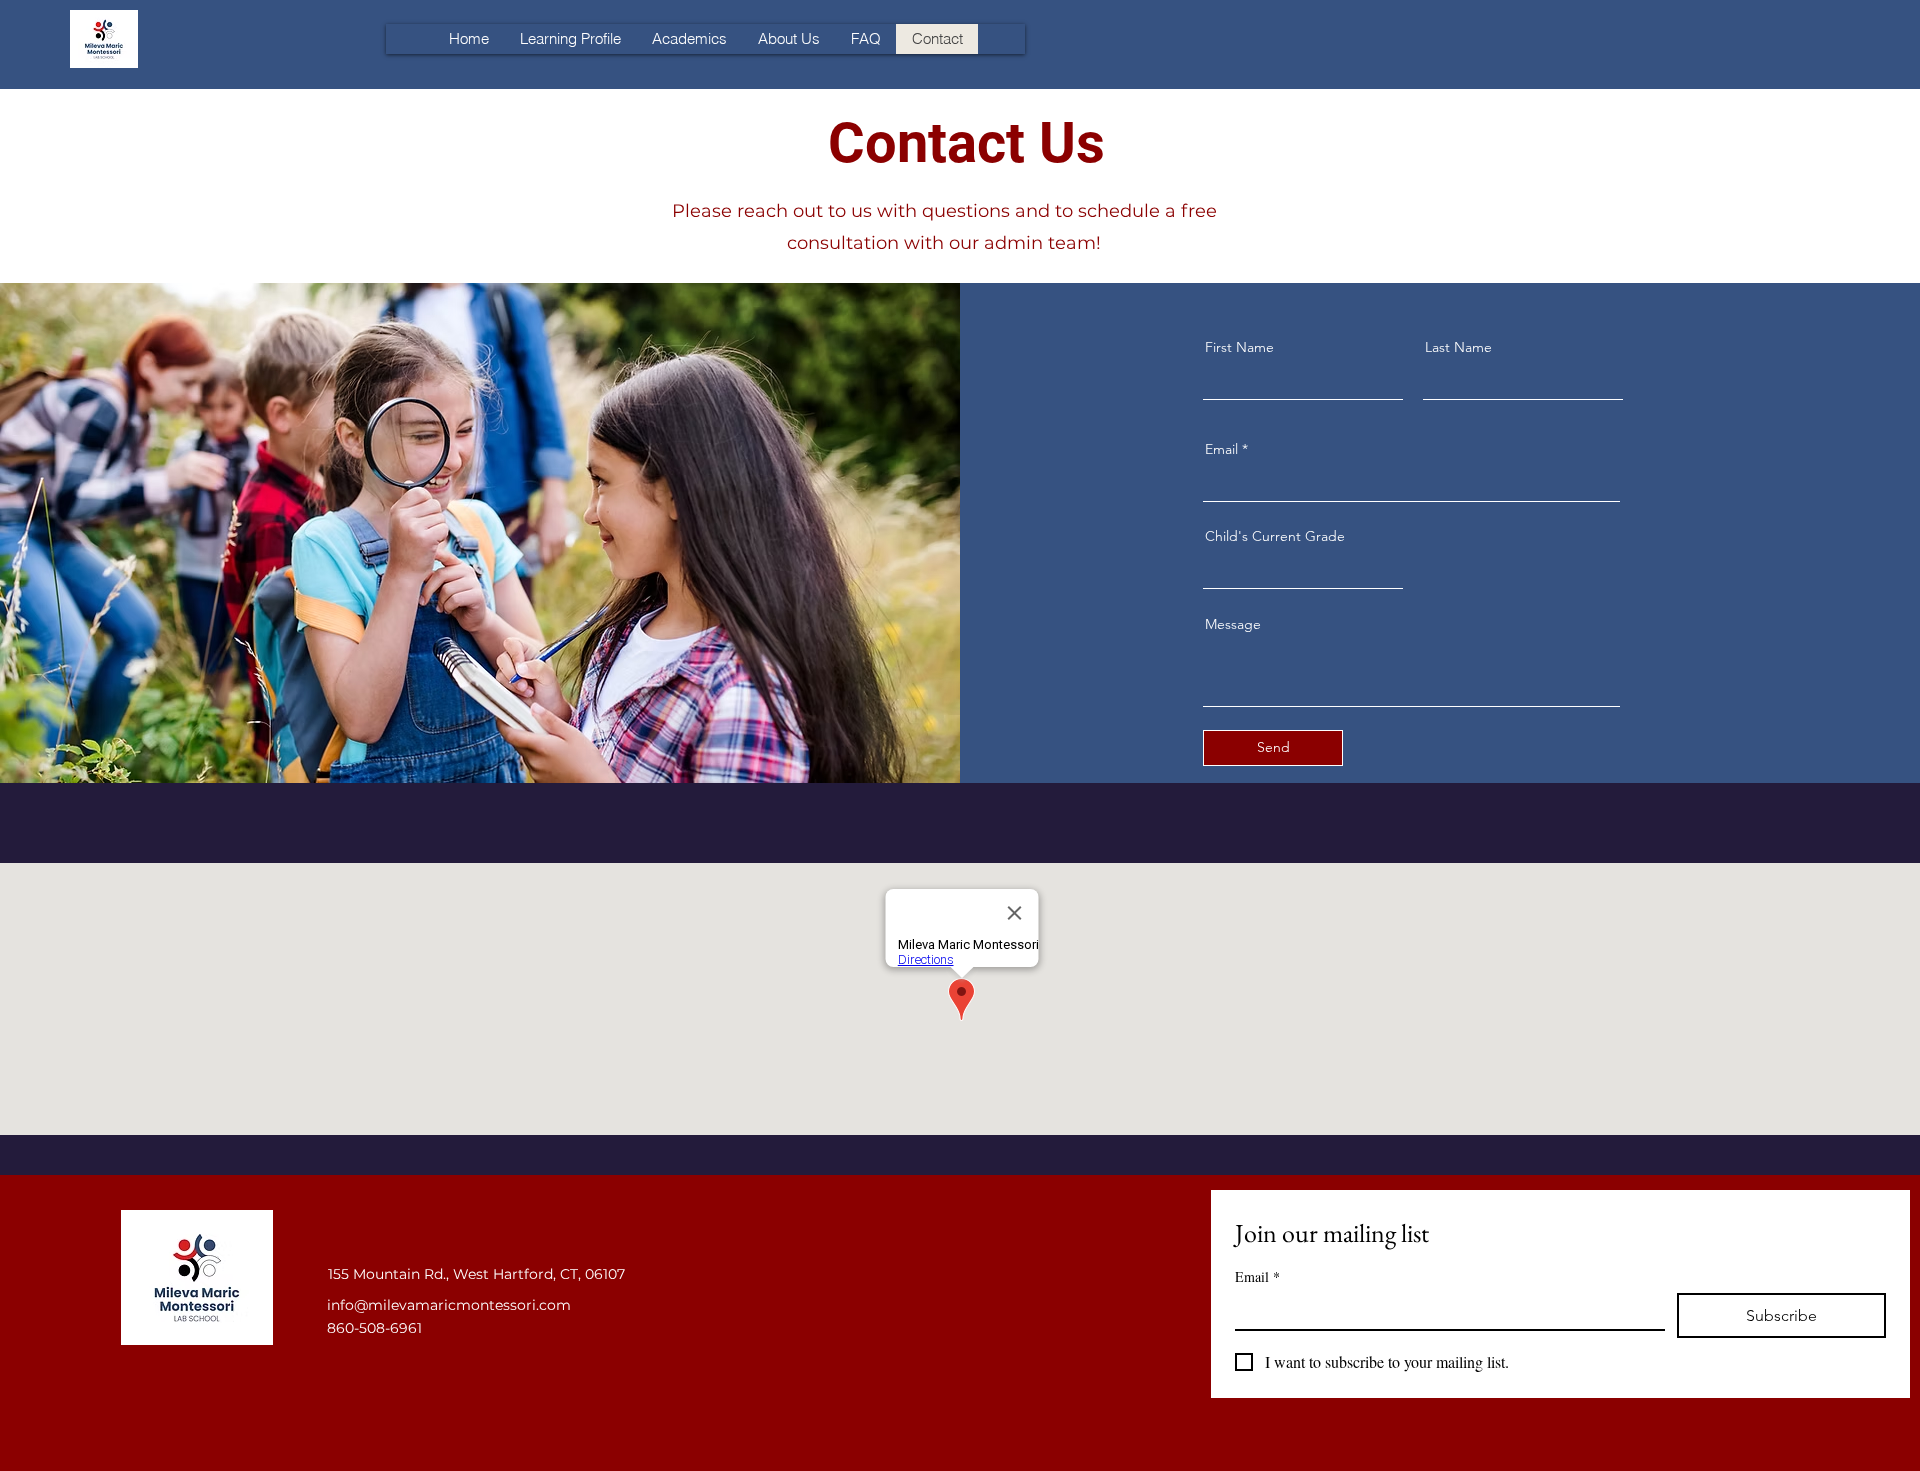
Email (1221, 449)
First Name (1239, 347)
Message (1233, 624)
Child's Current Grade (1275, 536)
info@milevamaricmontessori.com (449, 1305)
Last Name (1458, 347)
